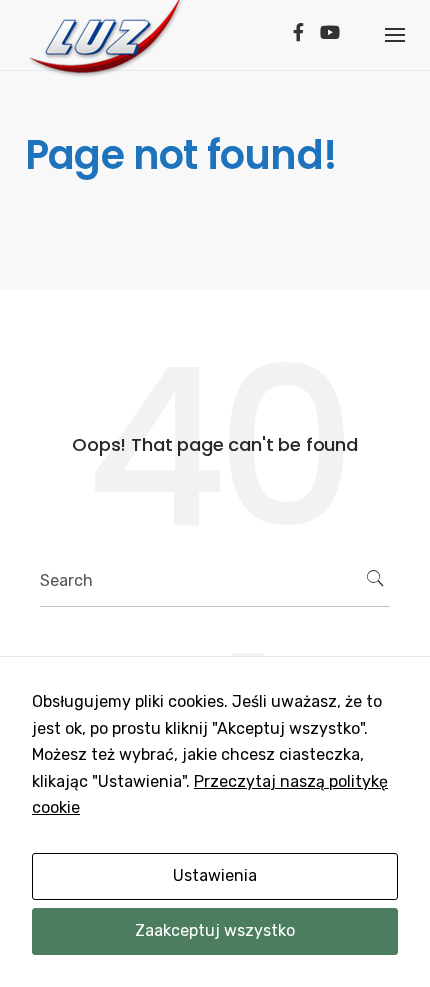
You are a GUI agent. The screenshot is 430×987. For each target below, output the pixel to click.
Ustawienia (215, 875)
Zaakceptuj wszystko (215, 930)
